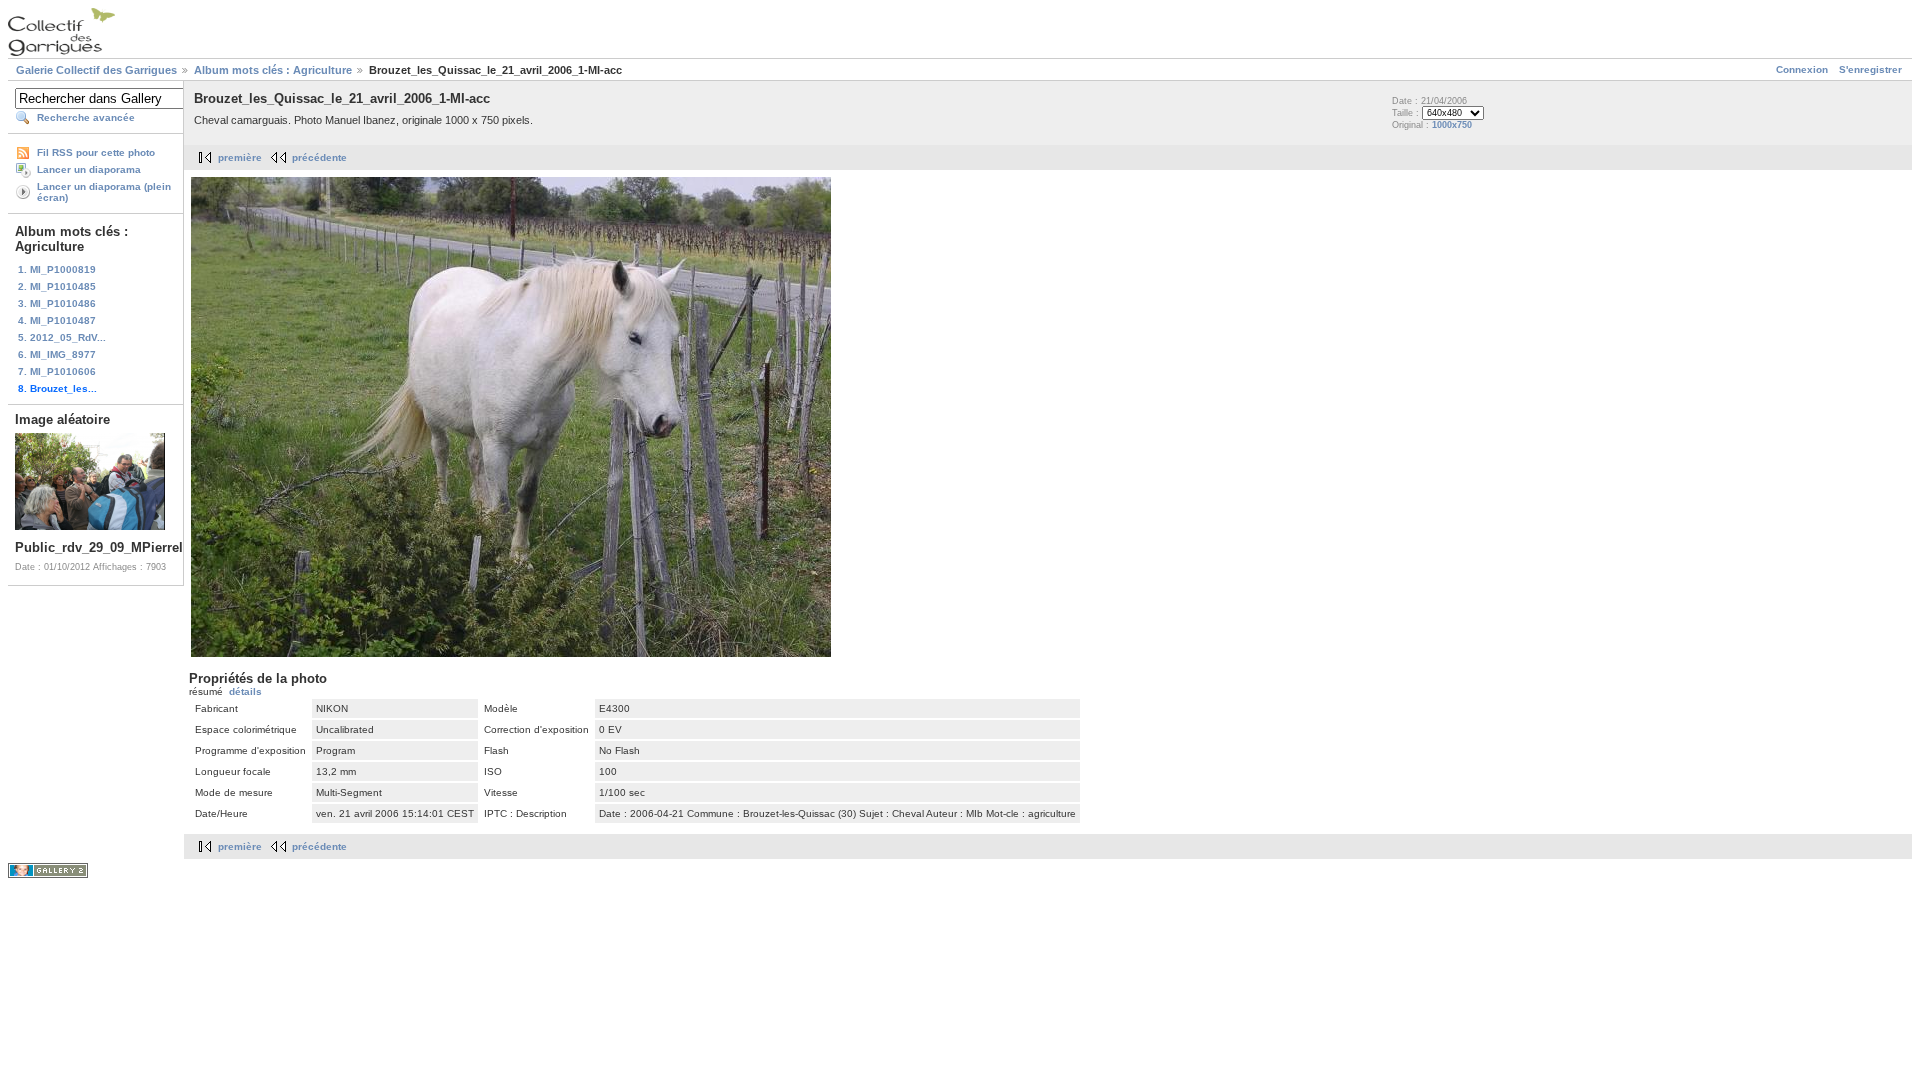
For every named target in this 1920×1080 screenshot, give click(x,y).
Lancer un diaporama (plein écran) (104, 192)
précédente (319, 157)
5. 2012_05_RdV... (62, 337)
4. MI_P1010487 (57, 320)
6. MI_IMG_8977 (57, 354)
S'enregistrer (1870, 69)
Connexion (1802, 69)
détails (245, 691)
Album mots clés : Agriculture (273, 70)
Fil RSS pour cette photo (96, 152)
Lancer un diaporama (89, 169)
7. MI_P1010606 (57, 371)
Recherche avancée (86, 117)
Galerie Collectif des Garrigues (96, 70)
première (240, 157)
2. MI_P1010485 (57, 286)
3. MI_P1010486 (57, 303)
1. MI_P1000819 (57, 269)
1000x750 (1452, 125)
